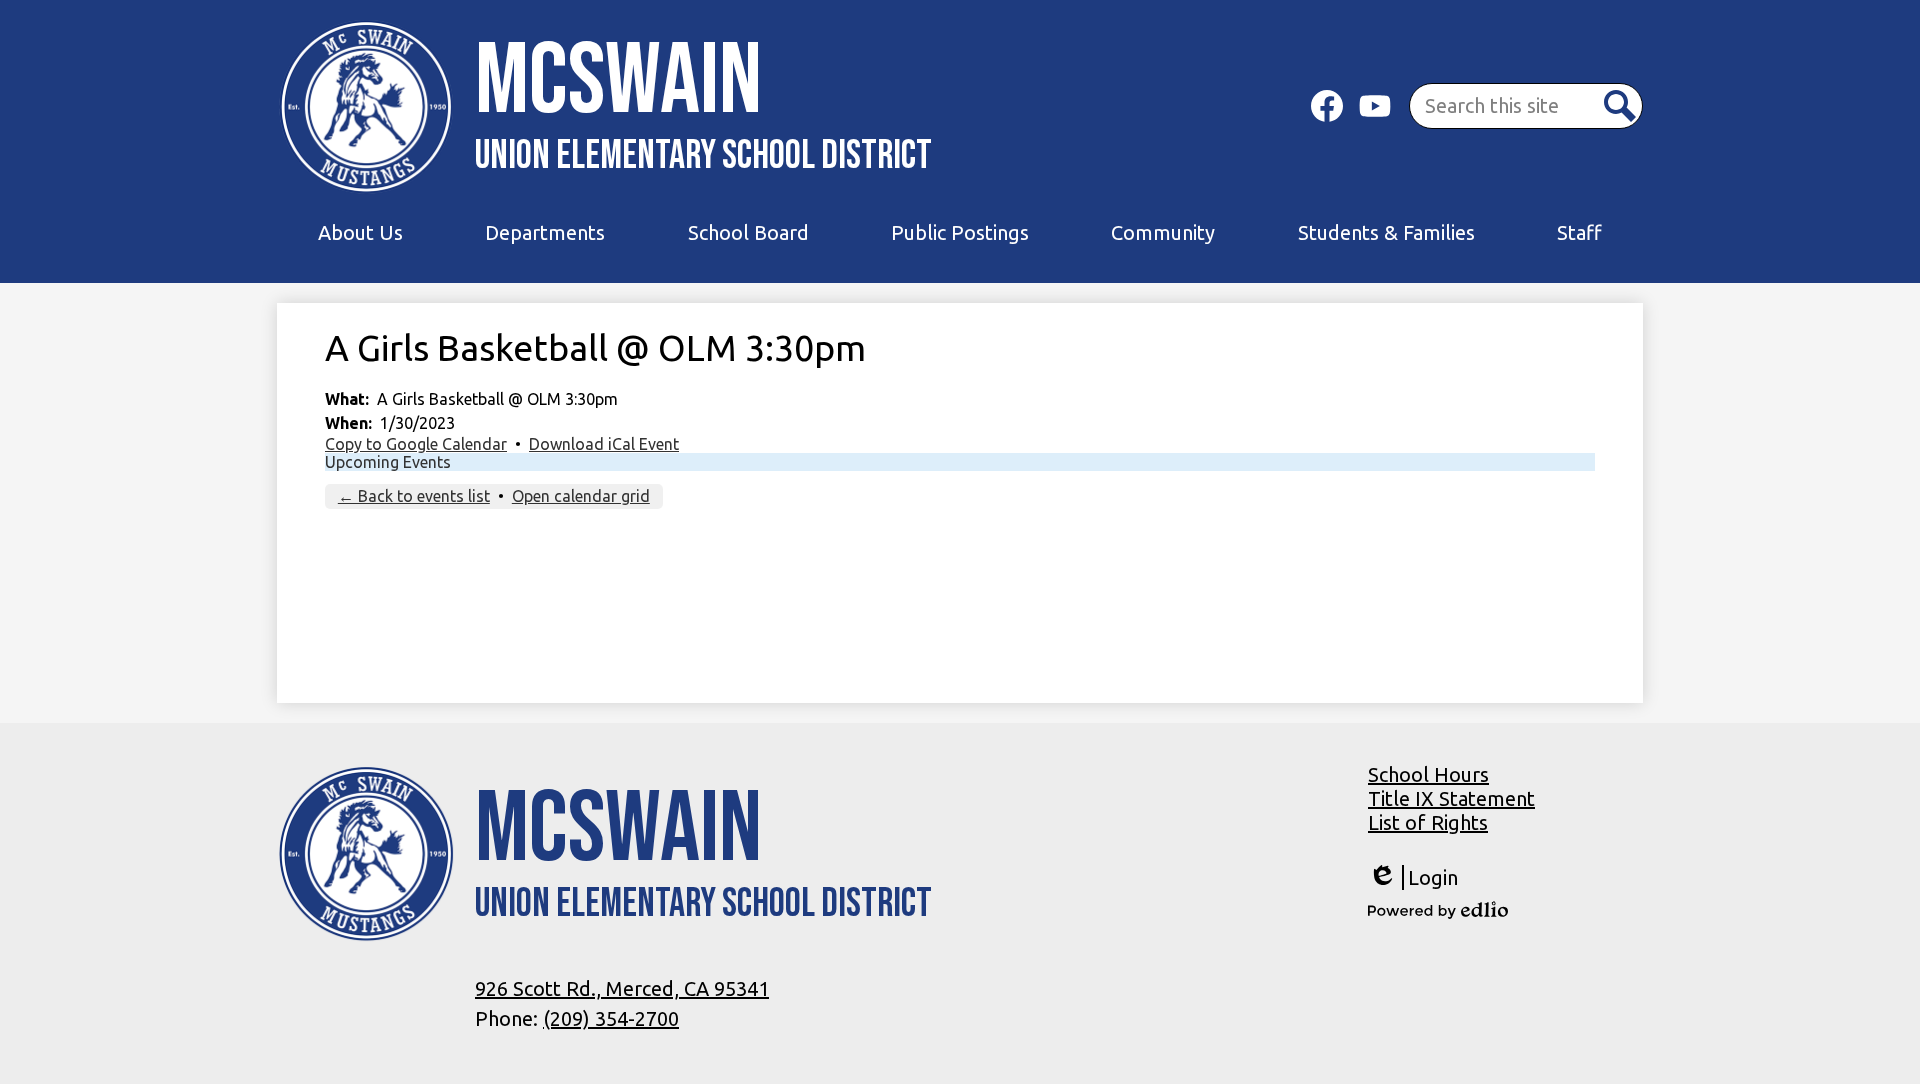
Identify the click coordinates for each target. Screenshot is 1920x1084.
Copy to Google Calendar (416, 444)
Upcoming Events (388, 462)
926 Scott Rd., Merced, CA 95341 (622, 988)
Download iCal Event (604, 444)
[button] (360, 233)
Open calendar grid (581, 496)
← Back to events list (414, 496)
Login (1413, 878)
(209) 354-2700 (611, 1018)
